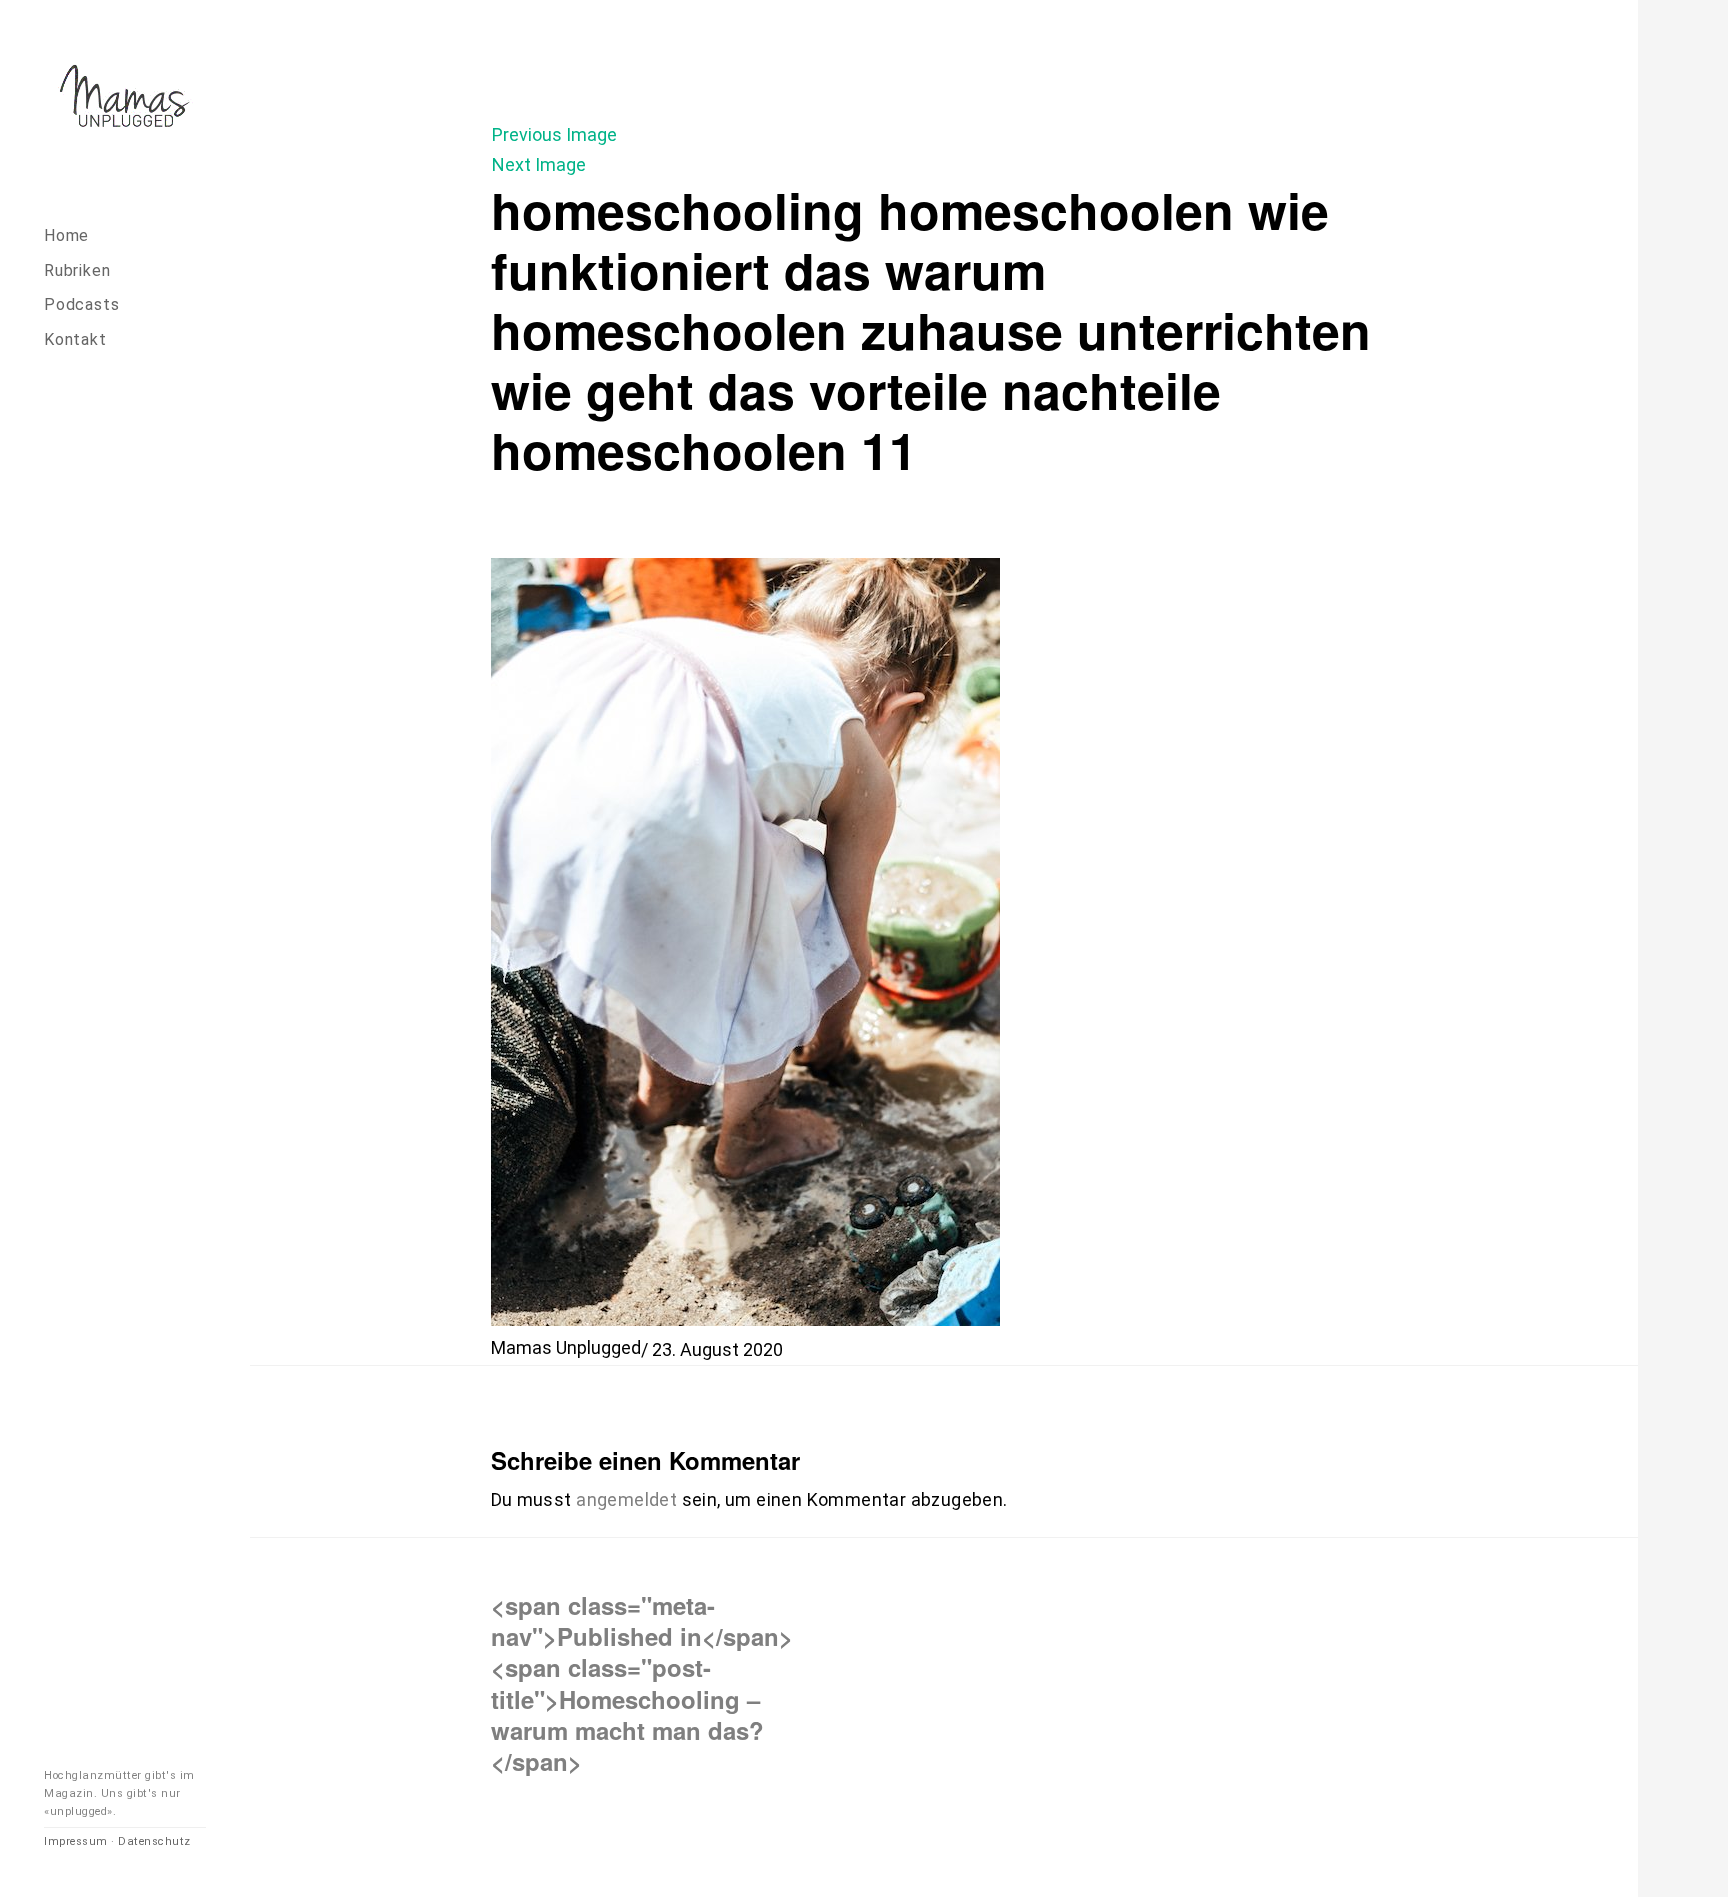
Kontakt (75, 339)
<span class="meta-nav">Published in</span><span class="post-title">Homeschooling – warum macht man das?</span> (642, 1682)
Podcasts (81, 304)
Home (66, 235)
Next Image (539, 164)
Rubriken (77, 270)
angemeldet (626, 1499)
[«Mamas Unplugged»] (125, 99)
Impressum (76, 1841)
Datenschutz (154, 1841)
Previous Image (554, 134)
